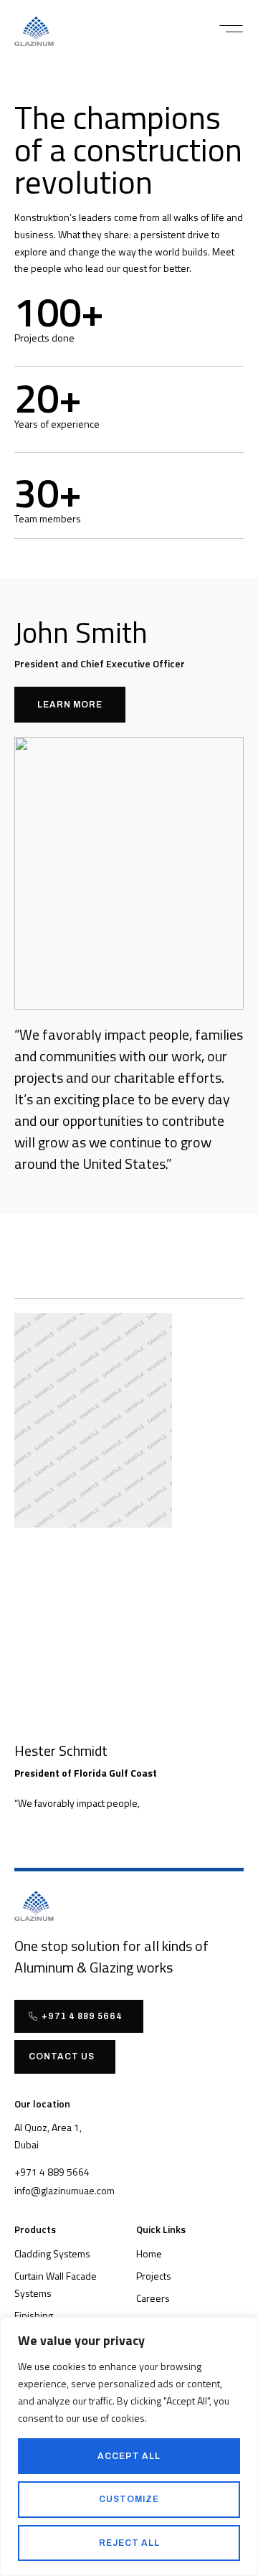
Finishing (34, 2315)
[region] (129, 2446)
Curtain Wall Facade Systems (56, 2284)
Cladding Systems (52, 2253)
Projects (154, 2276)
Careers (153, 2298)
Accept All (129, 2456)
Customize (129, 2499)
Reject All (129, 2543)
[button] (231, 29)
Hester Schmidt (61, 1750)
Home (149, 2253)
